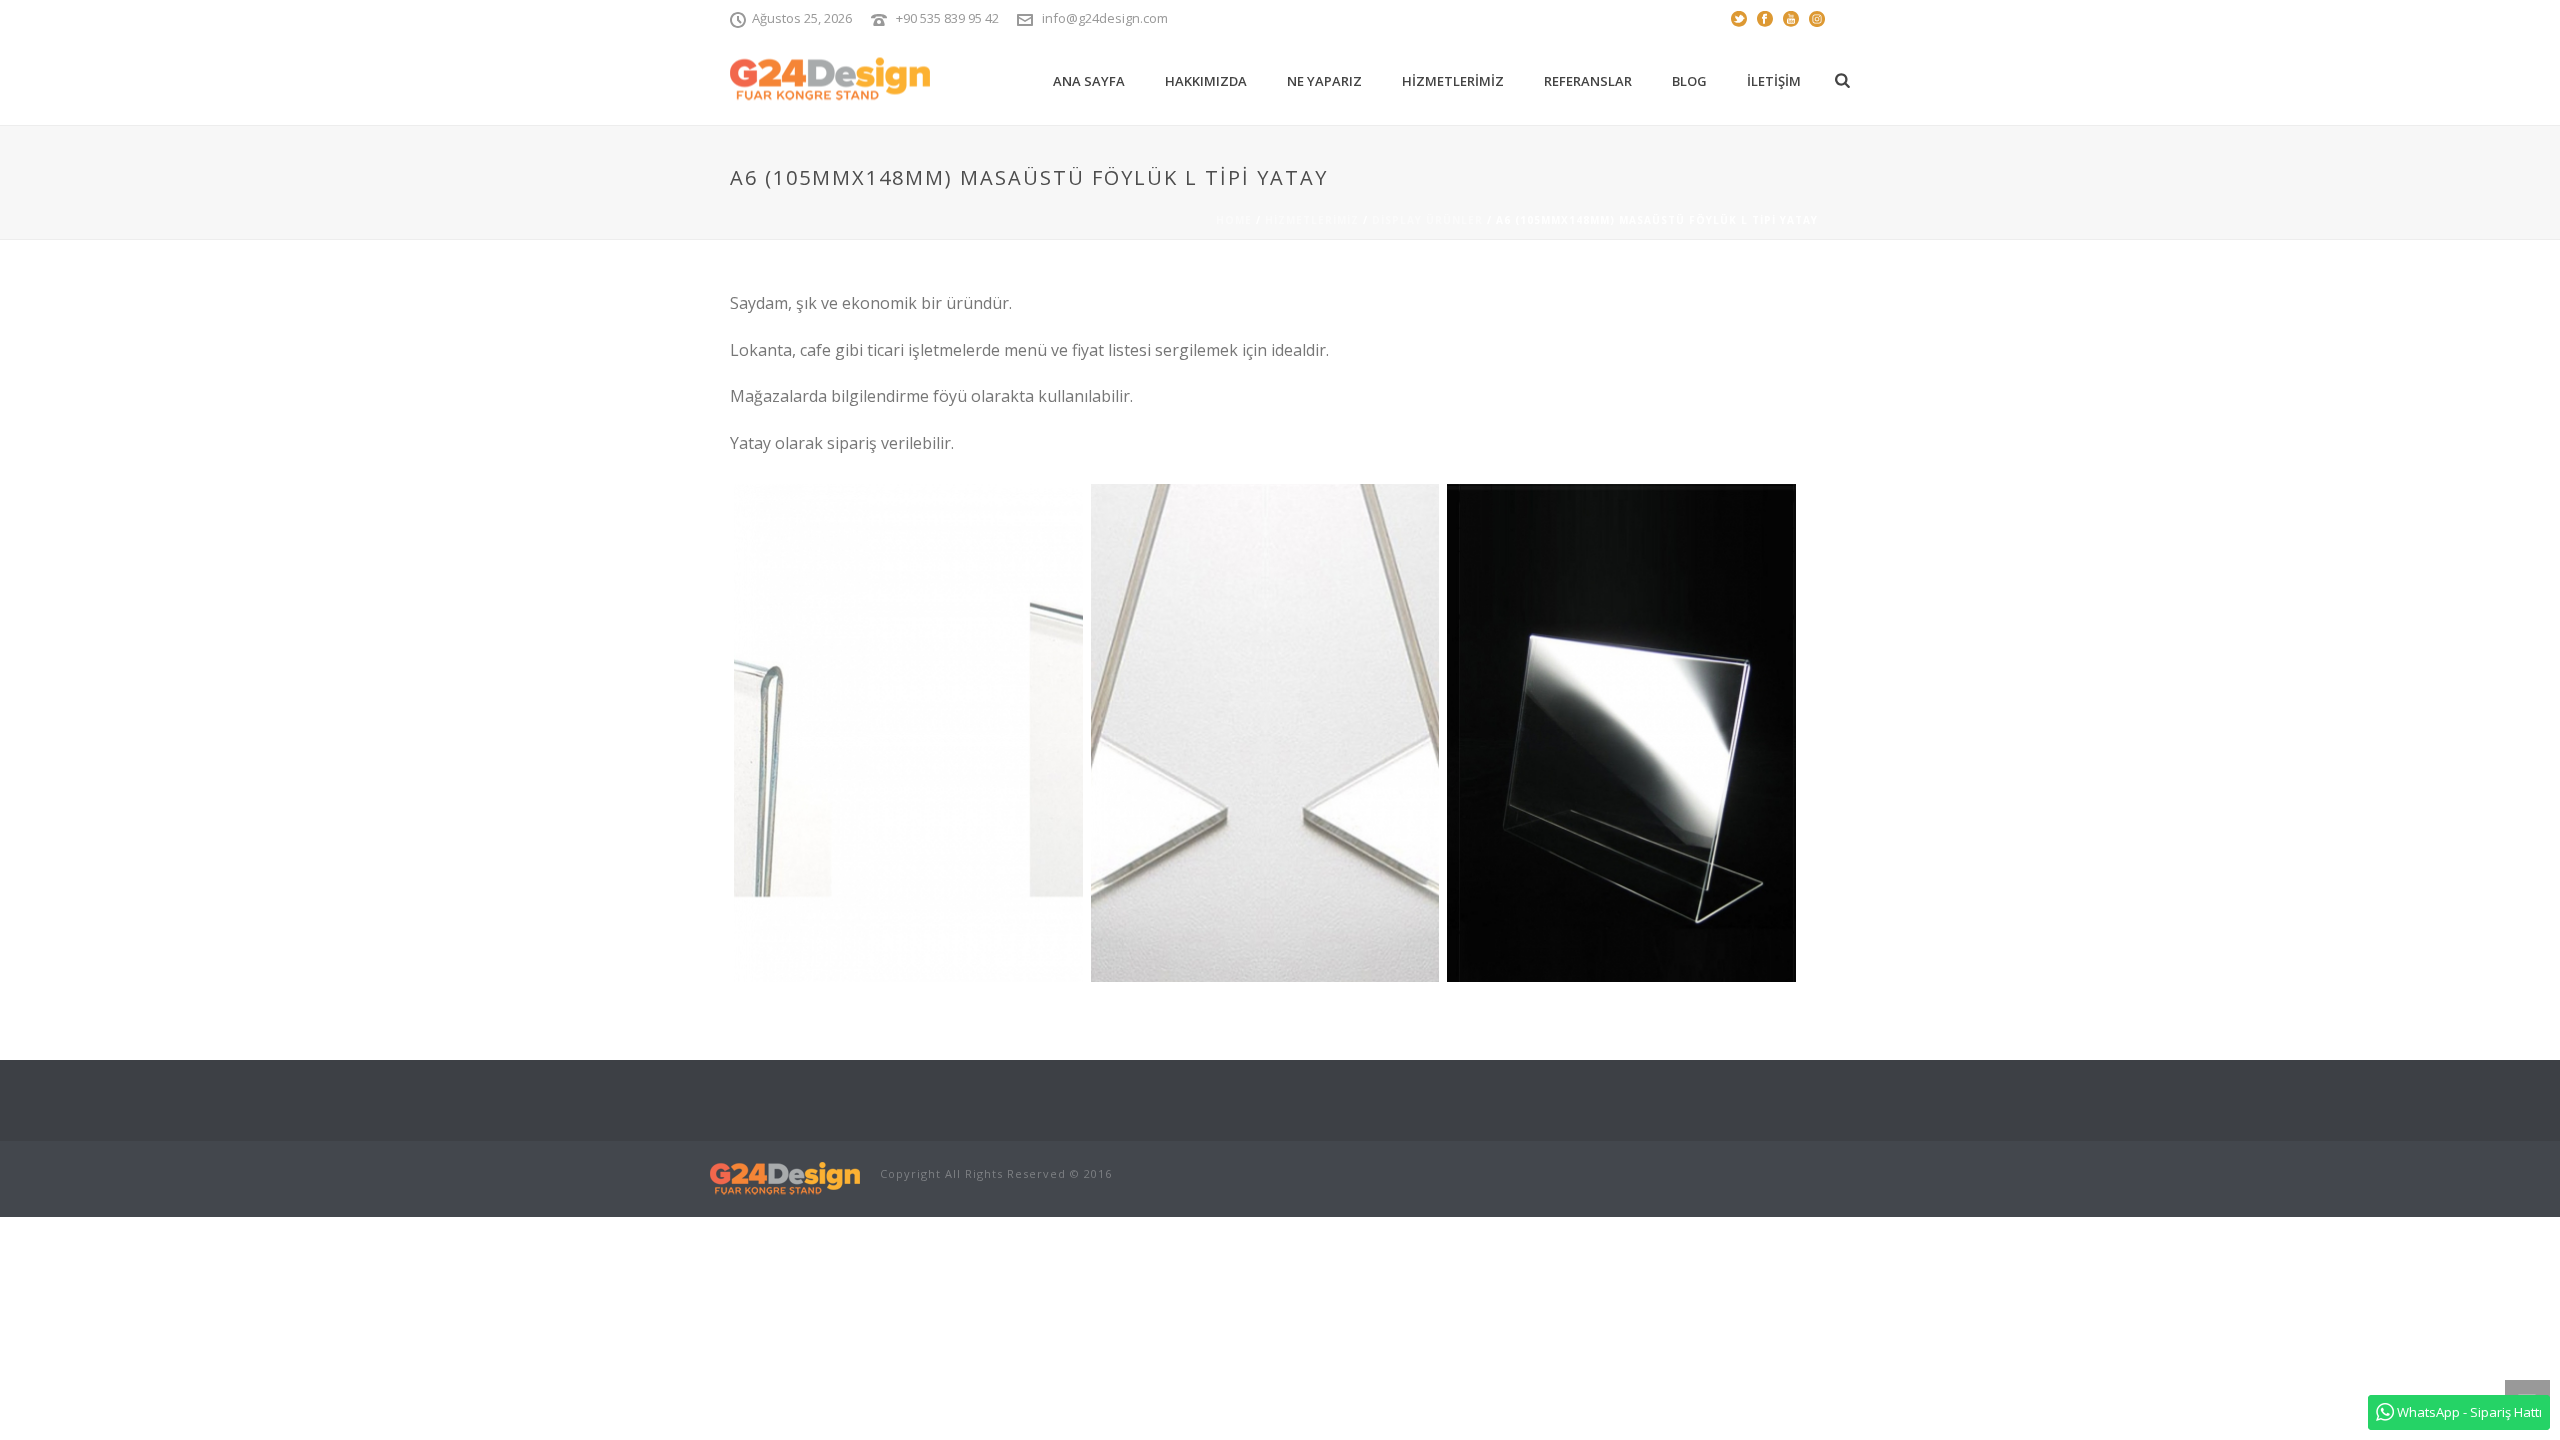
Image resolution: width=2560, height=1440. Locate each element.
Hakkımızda (1206, 81)
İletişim (1774, 81)
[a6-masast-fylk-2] (908, 733)
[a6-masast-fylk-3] (1265, 733)
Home (1234, 220)
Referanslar (1588, 81)
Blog (1689, 81)
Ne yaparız (1324, 81)
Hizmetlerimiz (1453, 81)
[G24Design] (785, 1177)
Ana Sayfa (1089, 81)
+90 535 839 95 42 (947, 18)
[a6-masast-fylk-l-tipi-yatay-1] (1621, 733)
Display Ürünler (1427, 220)
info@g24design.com (1105, 18)
